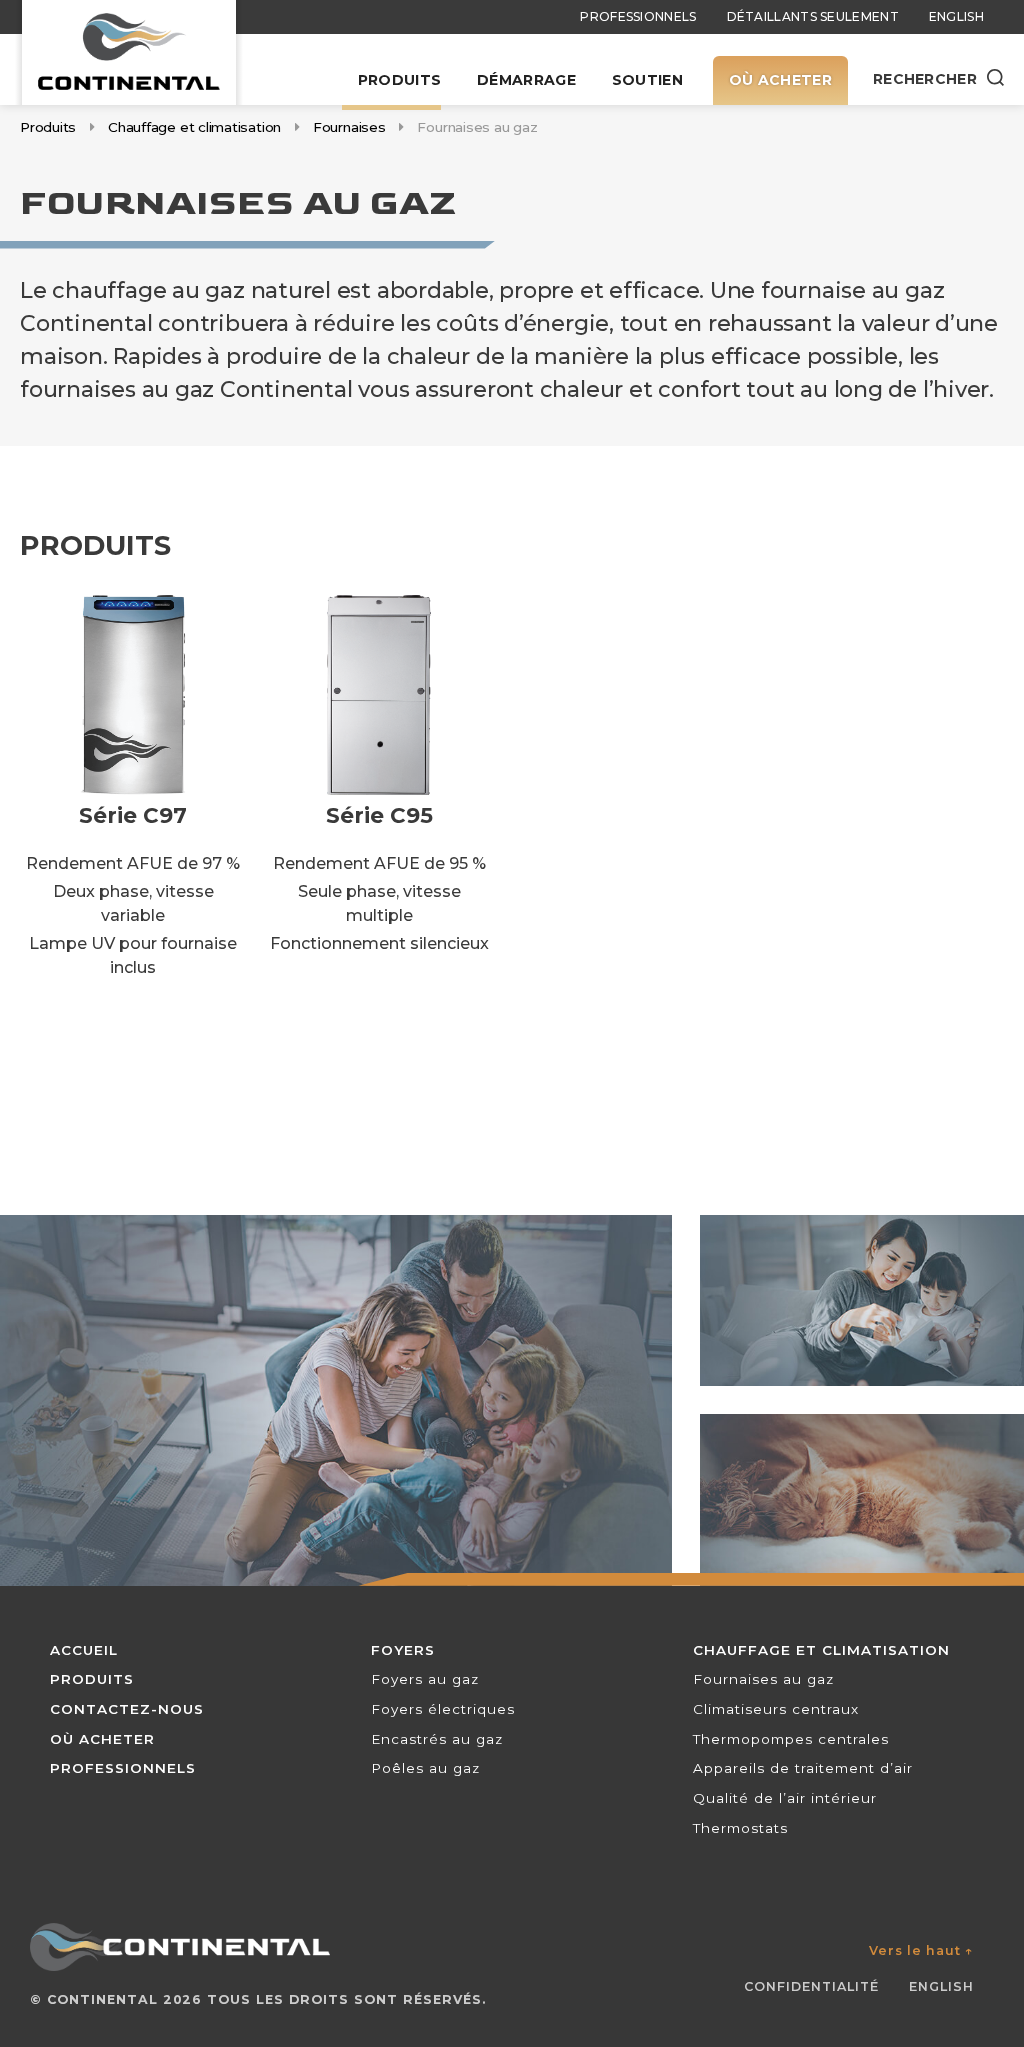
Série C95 (379, 815)
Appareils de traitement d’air (803, 1768)
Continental (102, 1999)
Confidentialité (811, 1986)
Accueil (84, 1650)
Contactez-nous (127, 1709)
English (956, 16)
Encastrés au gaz (437, 1739)
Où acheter (780, 80)
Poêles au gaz (425, 1768)
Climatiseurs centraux (776, 1709)
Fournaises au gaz (763, 1679)
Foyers (403, 1650)
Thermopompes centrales (791, 1739)
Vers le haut (921, 1950)
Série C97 (133, 815)
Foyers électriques (443, 1709)
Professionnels (638, 16)
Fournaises (349, 127)
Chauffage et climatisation (194, 127)
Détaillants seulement (813, 16)
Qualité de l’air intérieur (785, 1798)
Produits (399, 80)
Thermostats (740, 1828)
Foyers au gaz (425, 1679)
